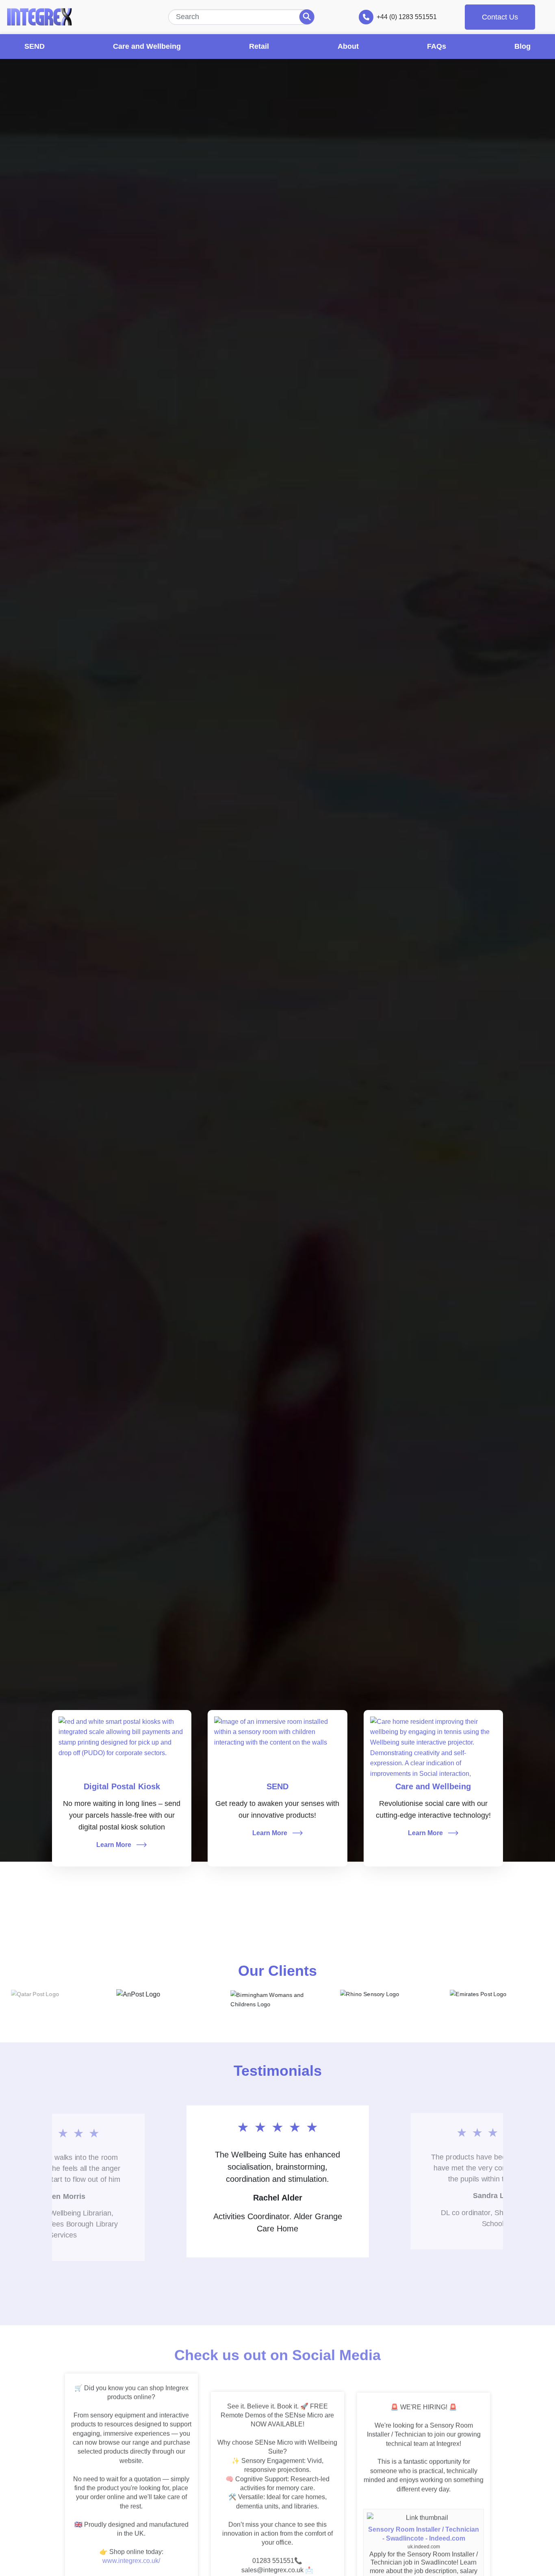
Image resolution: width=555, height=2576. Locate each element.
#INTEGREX (102, 2571)
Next (289, 2301)
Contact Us (500, 17)
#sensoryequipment (151, 2571)
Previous (266, 2301)
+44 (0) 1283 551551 (407, 17)
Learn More (114, 1845)
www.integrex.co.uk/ (131, 2553)
